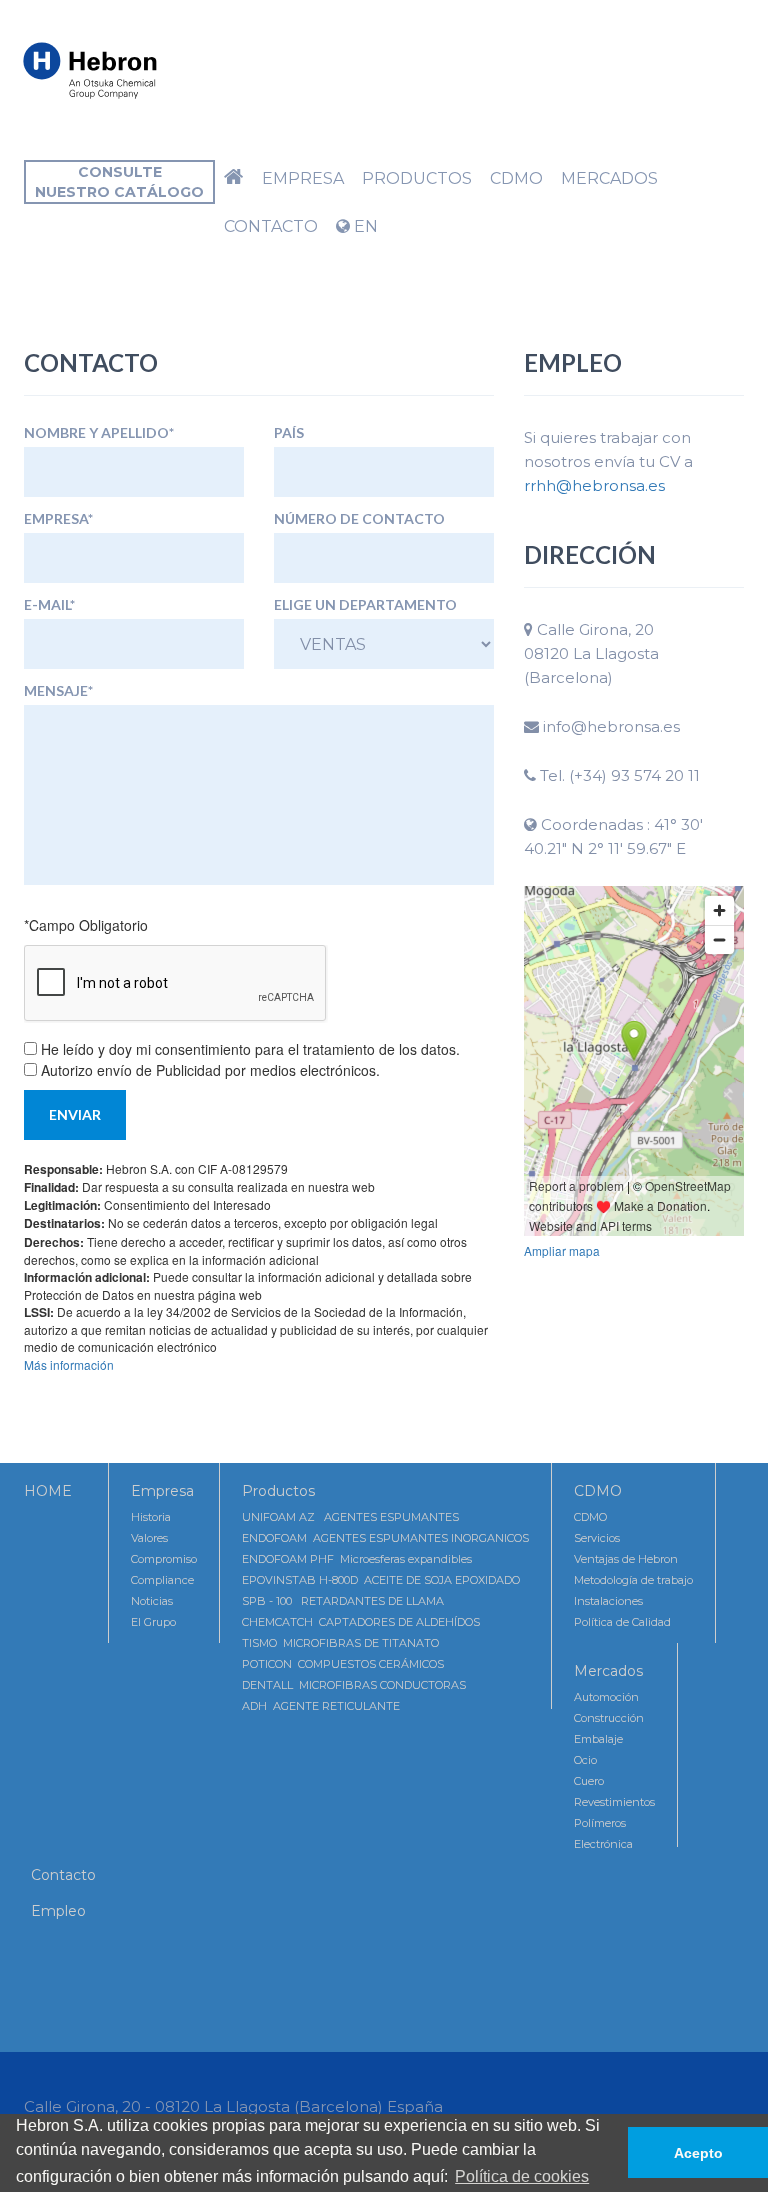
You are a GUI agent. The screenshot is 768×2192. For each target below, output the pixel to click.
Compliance (162, 1580)
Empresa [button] (303, 178)
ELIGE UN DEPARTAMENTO (365, 605)
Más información (69, 1364)
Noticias (152, 1601)
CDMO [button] (516, 178)
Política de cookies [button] (522, 2176)
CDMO (598, 1491)
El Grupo (153, 1622)
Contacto (63, 1875)
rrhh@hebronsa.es (594, 485)
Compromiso (164, 1559)
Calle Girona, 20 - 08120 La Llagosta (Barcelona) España (233, 2106)
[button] (234, 179)
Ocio (585, 1760)
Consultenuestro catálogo (119, 182)
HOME (48, 1491)
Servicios (597, 1538)
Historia (151, 1517)
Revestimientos (614, 1802)
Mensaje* (58, 691)
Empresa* (58, 519)
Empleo (58, 1911)
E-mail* (49, 605)
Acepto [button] (698, 2153)
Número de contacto (359, 519)
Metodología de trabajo (633, 1580)
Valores (149, 1538)
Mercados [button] (609, 178)
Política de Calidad (622, 1622)
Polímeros (600, 1823)
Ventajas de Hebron (626, 1559)
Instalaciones (608, 1601)
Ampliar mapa (562, 1250)
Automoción (606, 1697)
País (289, 433)
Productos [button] (417, 178)
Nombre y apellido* (99, 433)
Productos (278, 1491)
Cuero (589, 1781)
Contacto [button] (271, 226)
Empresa (162, 1491)
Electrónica (603, 1844)
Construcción (609, 1718)
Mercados (608, 1671)
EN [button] (364, 226)
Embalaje (598, 1739)
